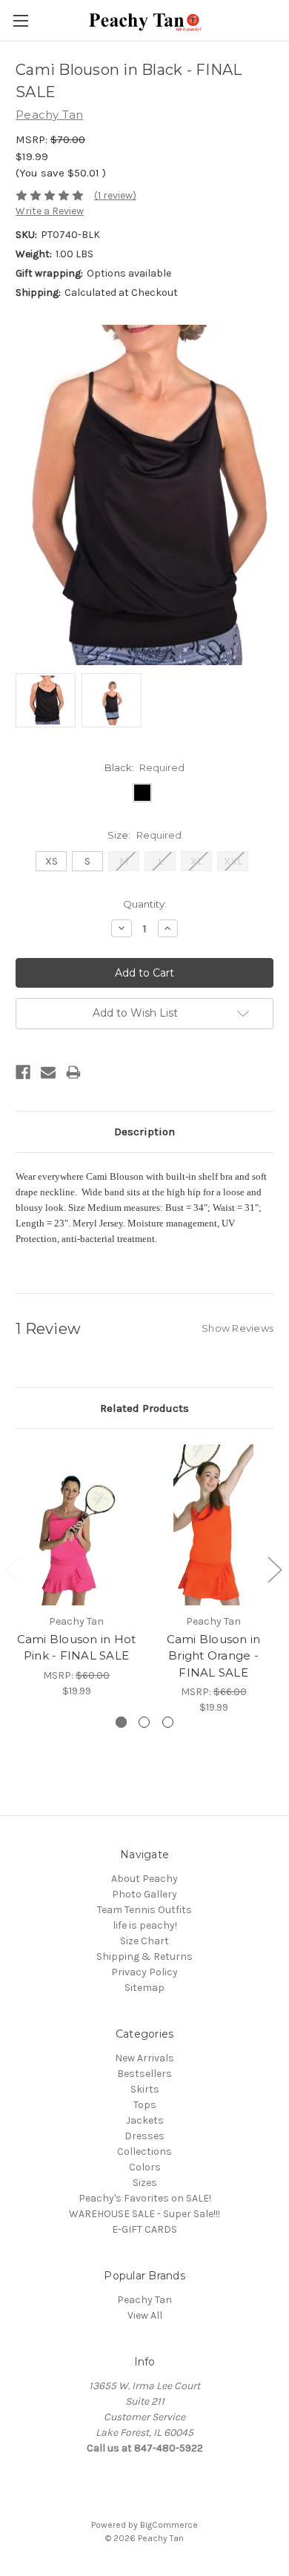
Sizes (145, 2183)
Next (274, 1569)
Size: (144, 835)
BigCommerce (169, 2525)
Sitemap (144, 1988)
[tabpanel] (77, 1571)
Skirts (145, 2089)
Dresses (144, 2136)
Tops (145, 2105)
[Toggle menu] (20, 20)
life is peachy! (145, 1925)
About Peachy (144, 1879)
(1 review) (115, 195)
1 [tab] (121, 1722)
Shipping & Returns (144, 1956)
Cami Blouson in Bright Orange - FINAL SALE (214, 1656)
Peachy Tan (144, 2300)
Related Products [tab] (144, 1408)
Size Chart (144, 1941)
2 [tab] (144, 1722)
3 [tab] (168, 1722)
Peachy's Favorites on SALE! (145, 2198)
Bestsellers (144, 2074)
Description (144, 1132)
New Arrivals (144, 2058)
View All (145, 2315)
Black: (145, 767)
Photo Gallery (144, 1894)
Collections (144, 2151)
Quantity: (145, 904)
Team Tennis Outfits (144, 1910)
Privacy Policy (144, 1972)
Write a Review (50, 211)
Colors (145, 2167)
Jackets (145, 2120)
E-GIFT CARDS (144, 2229)
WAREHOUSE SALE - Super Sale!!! (144, 2214)
